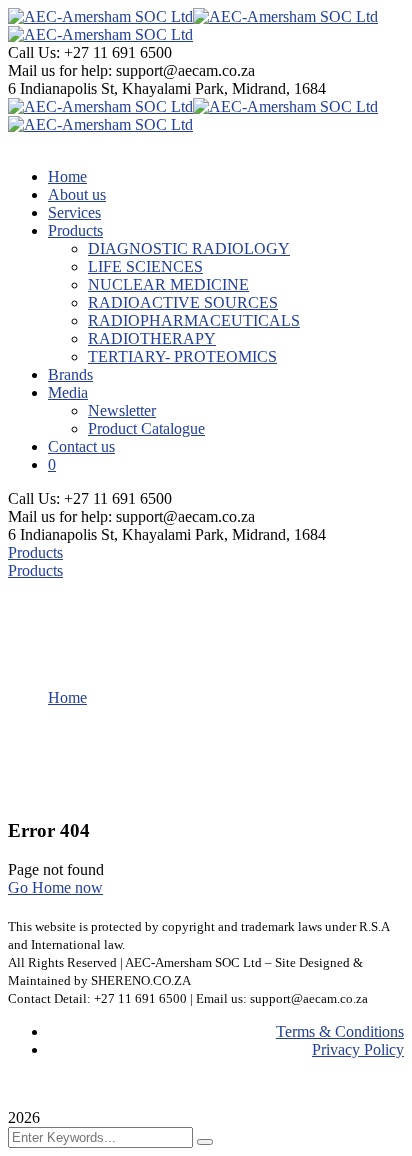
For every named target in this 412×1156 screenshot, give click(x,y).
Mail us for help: (60, 70)
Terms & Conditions (340, 1031)
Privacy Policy (358, 1049)
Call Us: (36, 52)
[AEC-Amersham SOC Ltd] (100, 16)
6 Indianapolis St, (65, 88)
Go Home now (55, 887)
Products (35, 552)
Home (67, 697)
